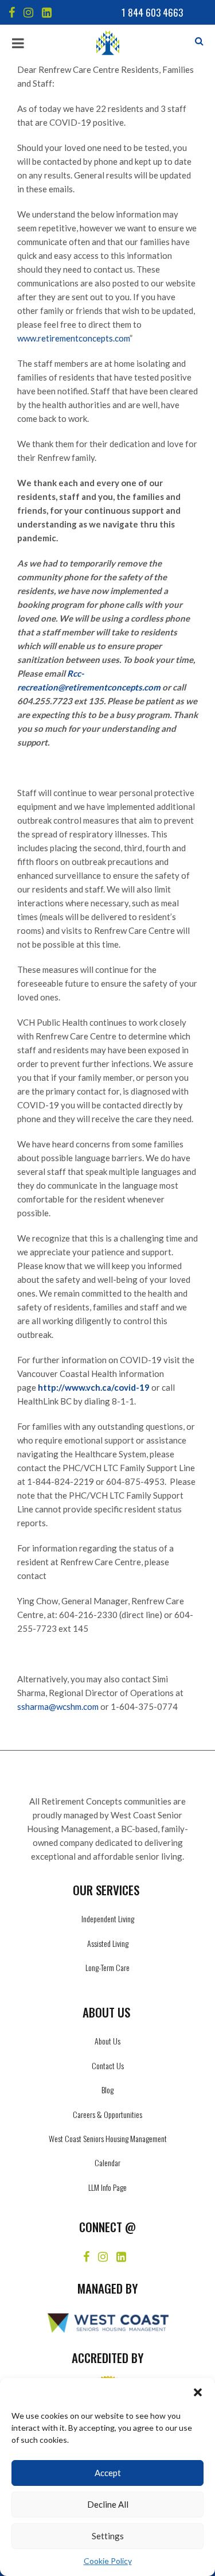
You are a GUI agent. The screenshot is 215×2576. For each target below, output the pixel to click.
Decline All (108, 2504)
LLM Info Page (107, 2187)
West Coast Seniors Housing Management (108, 2138)
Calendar (107, 2162)
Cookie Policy (108, 2561)
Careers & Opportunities (107, 2114)
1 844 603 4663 (152, 12)
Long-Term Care (107, 1967)
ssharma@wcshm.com (58, 1706)
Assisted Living (108, 1943)
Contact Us (108, 2065)
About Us (107, 2041)
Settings (108, 2536)
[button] (198, 2392)
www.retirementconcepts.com (73, 338)
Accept (108, 2473)
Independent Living (108, 1919)
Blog (107, 2090)
